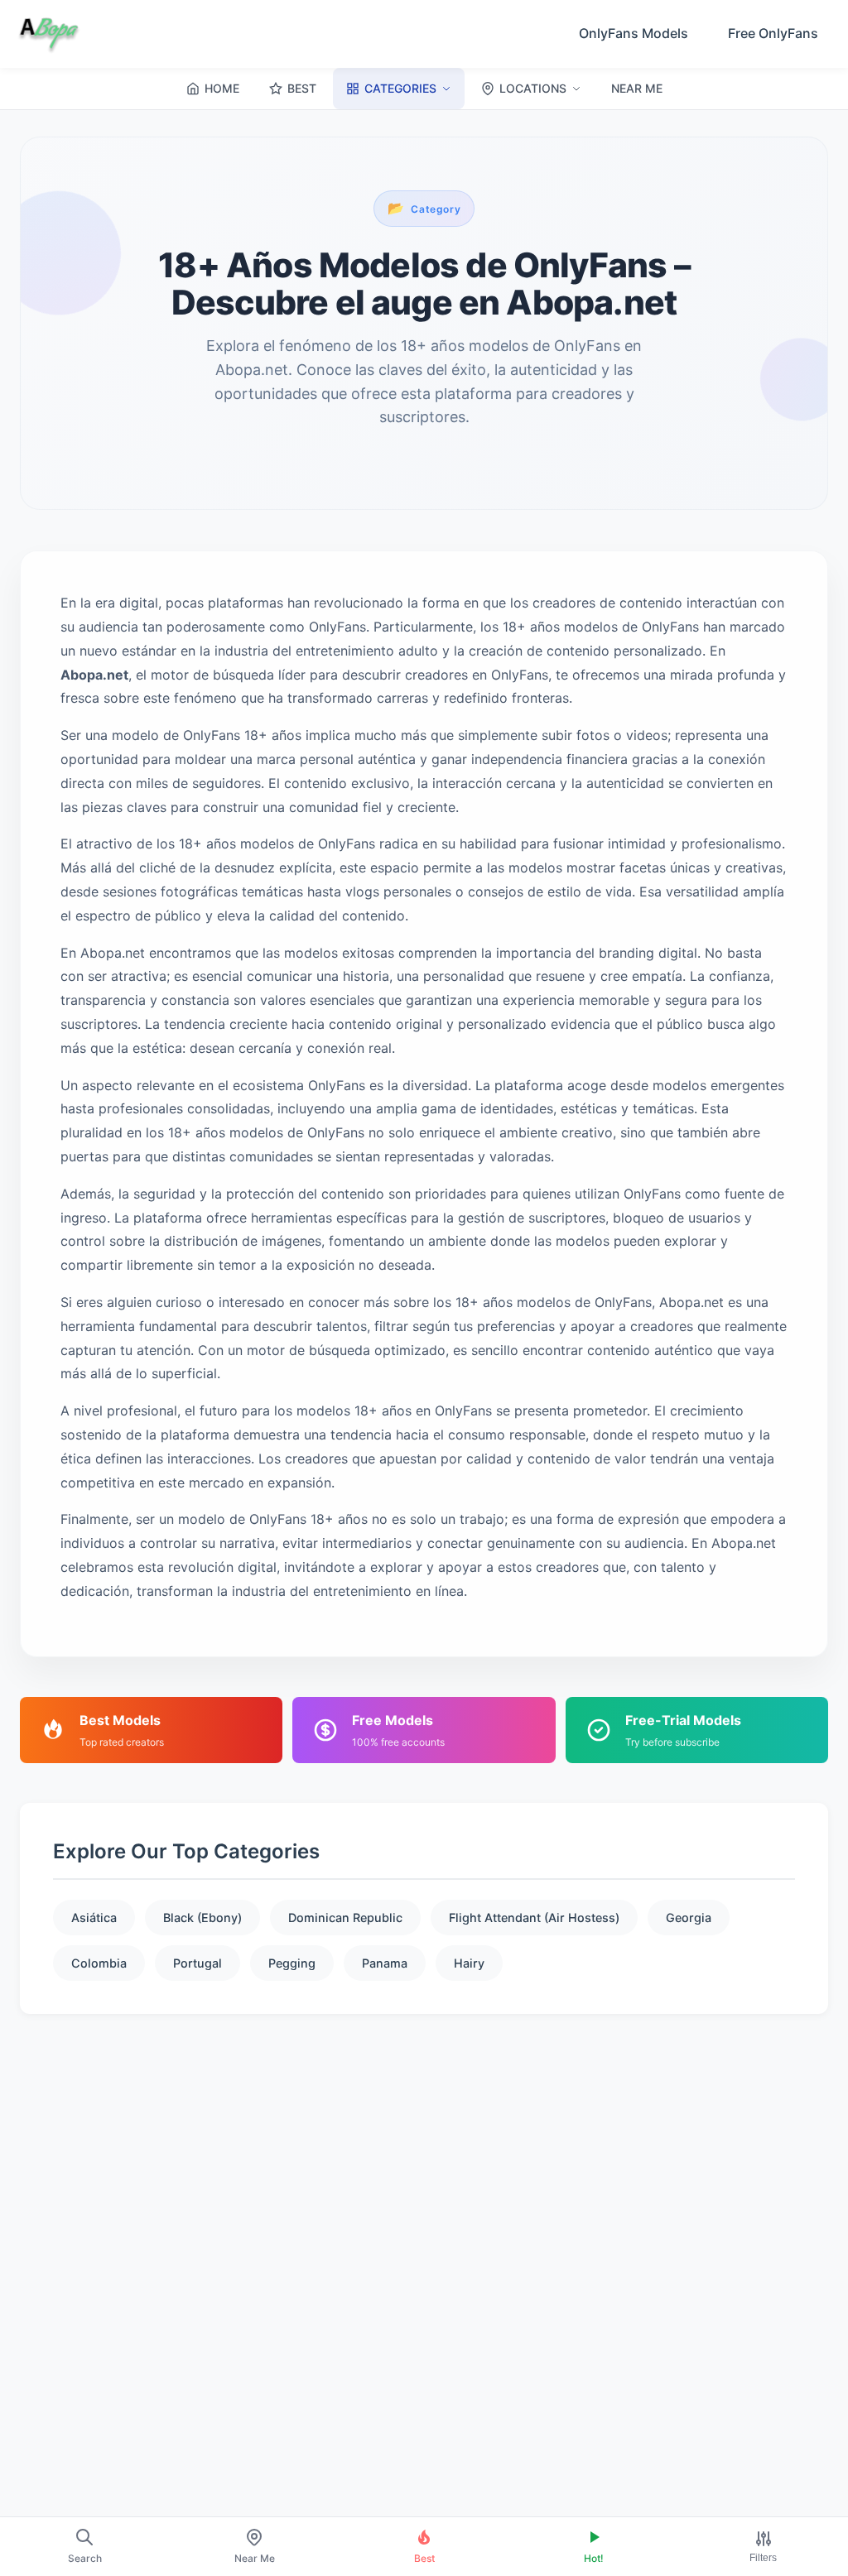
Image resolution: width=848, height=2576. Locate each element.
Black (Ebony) (202, 1918)
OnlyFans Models (634, 33)
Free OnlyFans (773, 33)
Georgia (689, 1918)
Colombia (99, 1963)
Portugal (198, 1963)
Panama (385, 1963)
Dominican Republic (345, 1918)
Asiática (94, 1918)
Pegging (292, 1963)
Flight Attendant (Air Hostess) (534, 1918)
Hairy (469, 1963)
